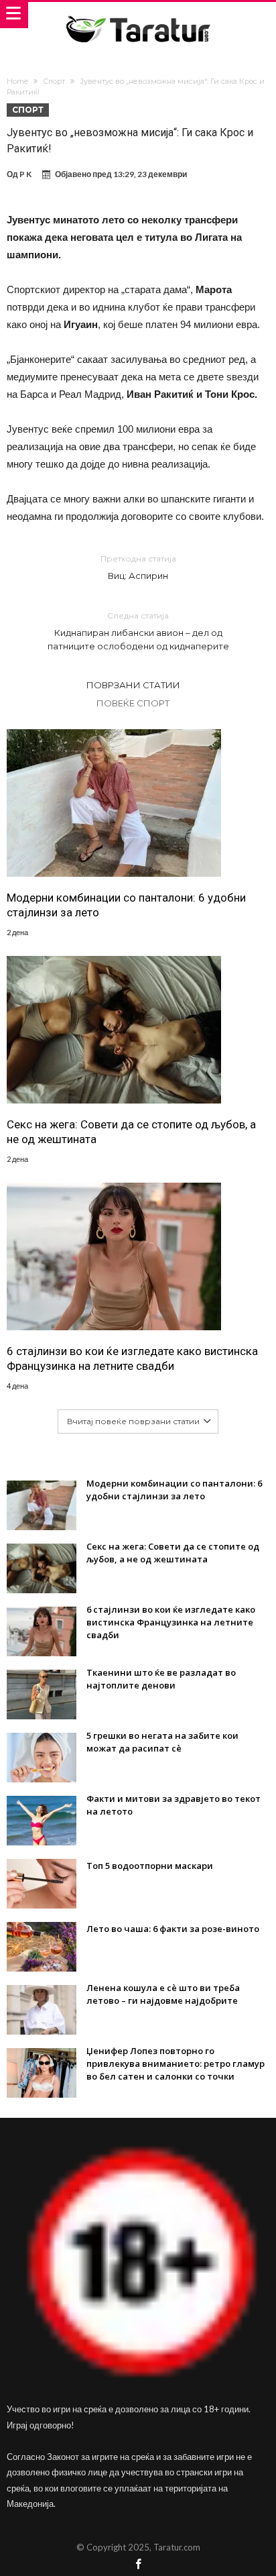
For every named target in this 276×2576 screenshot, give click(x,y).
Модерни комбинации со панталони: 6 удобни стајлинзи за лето (126, 905)
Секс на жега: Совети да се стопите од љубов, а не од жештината (131, 1132)
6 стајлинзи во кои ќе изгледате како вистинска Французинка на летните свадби (132, 1358)
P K (25, 174)
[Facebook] (138, 2565)
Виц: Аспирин (138, 567)
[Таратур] (138, 15)
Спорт (54, 81)
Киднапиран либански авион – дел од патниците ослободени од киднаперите (138, 631)
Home (17, 81)
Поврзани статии (133, 685)
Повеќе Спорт (133, 703)
